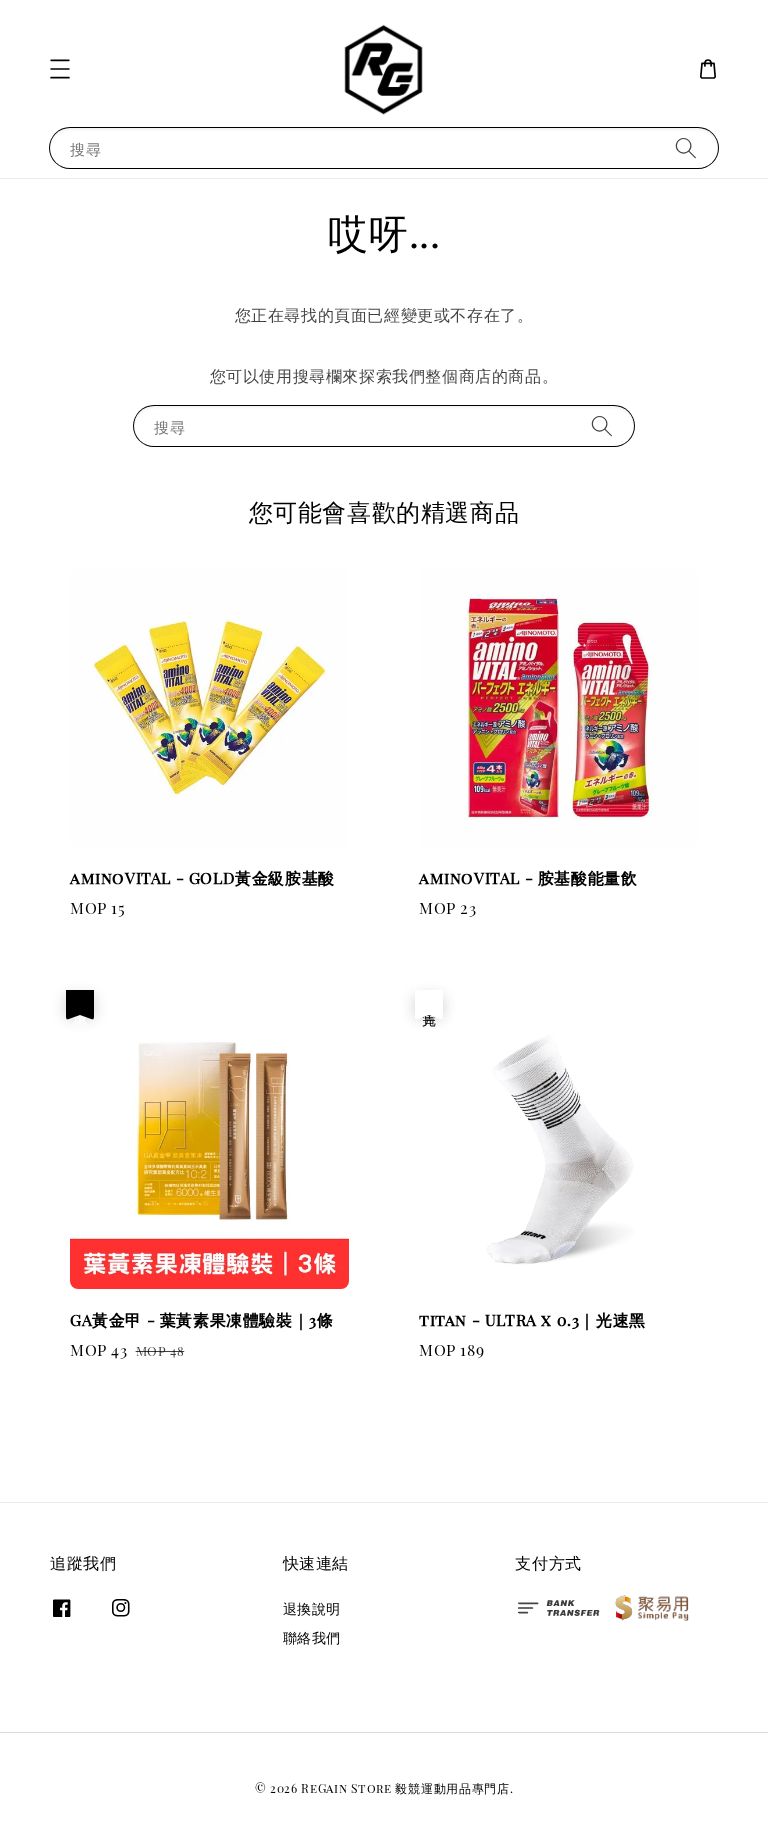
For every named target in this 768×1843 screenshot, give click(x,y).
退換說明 (312, 1609)
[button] (60, 69)
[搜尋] (686, 147)
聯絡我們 (312, 1637)
